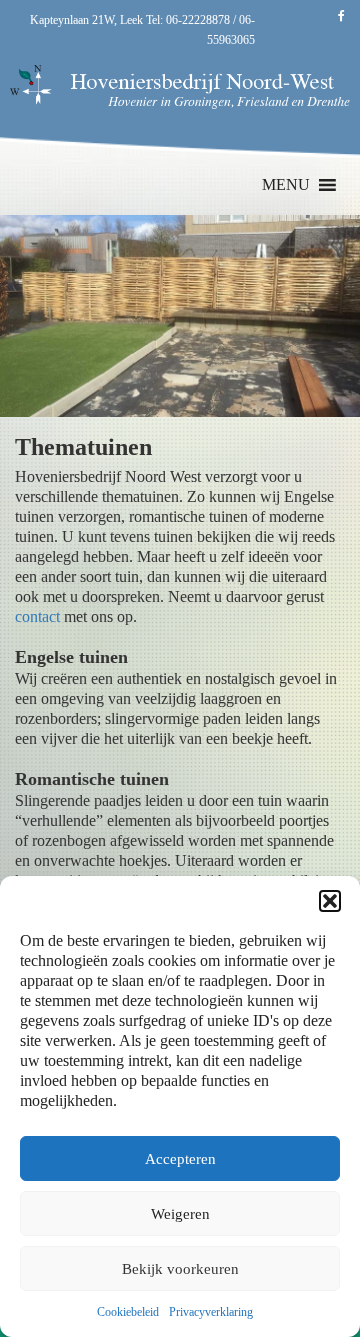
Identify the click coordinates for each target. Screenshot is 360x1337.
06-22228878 (198, 20)
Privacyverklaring (211, 1312)
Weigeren (180, 1214)
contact (37, 616)
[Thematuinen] (180, 316)
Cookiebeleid (128, 1312)
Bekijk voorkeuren (180, 1269)
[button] (330, 901)
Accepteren (180, 1159)
